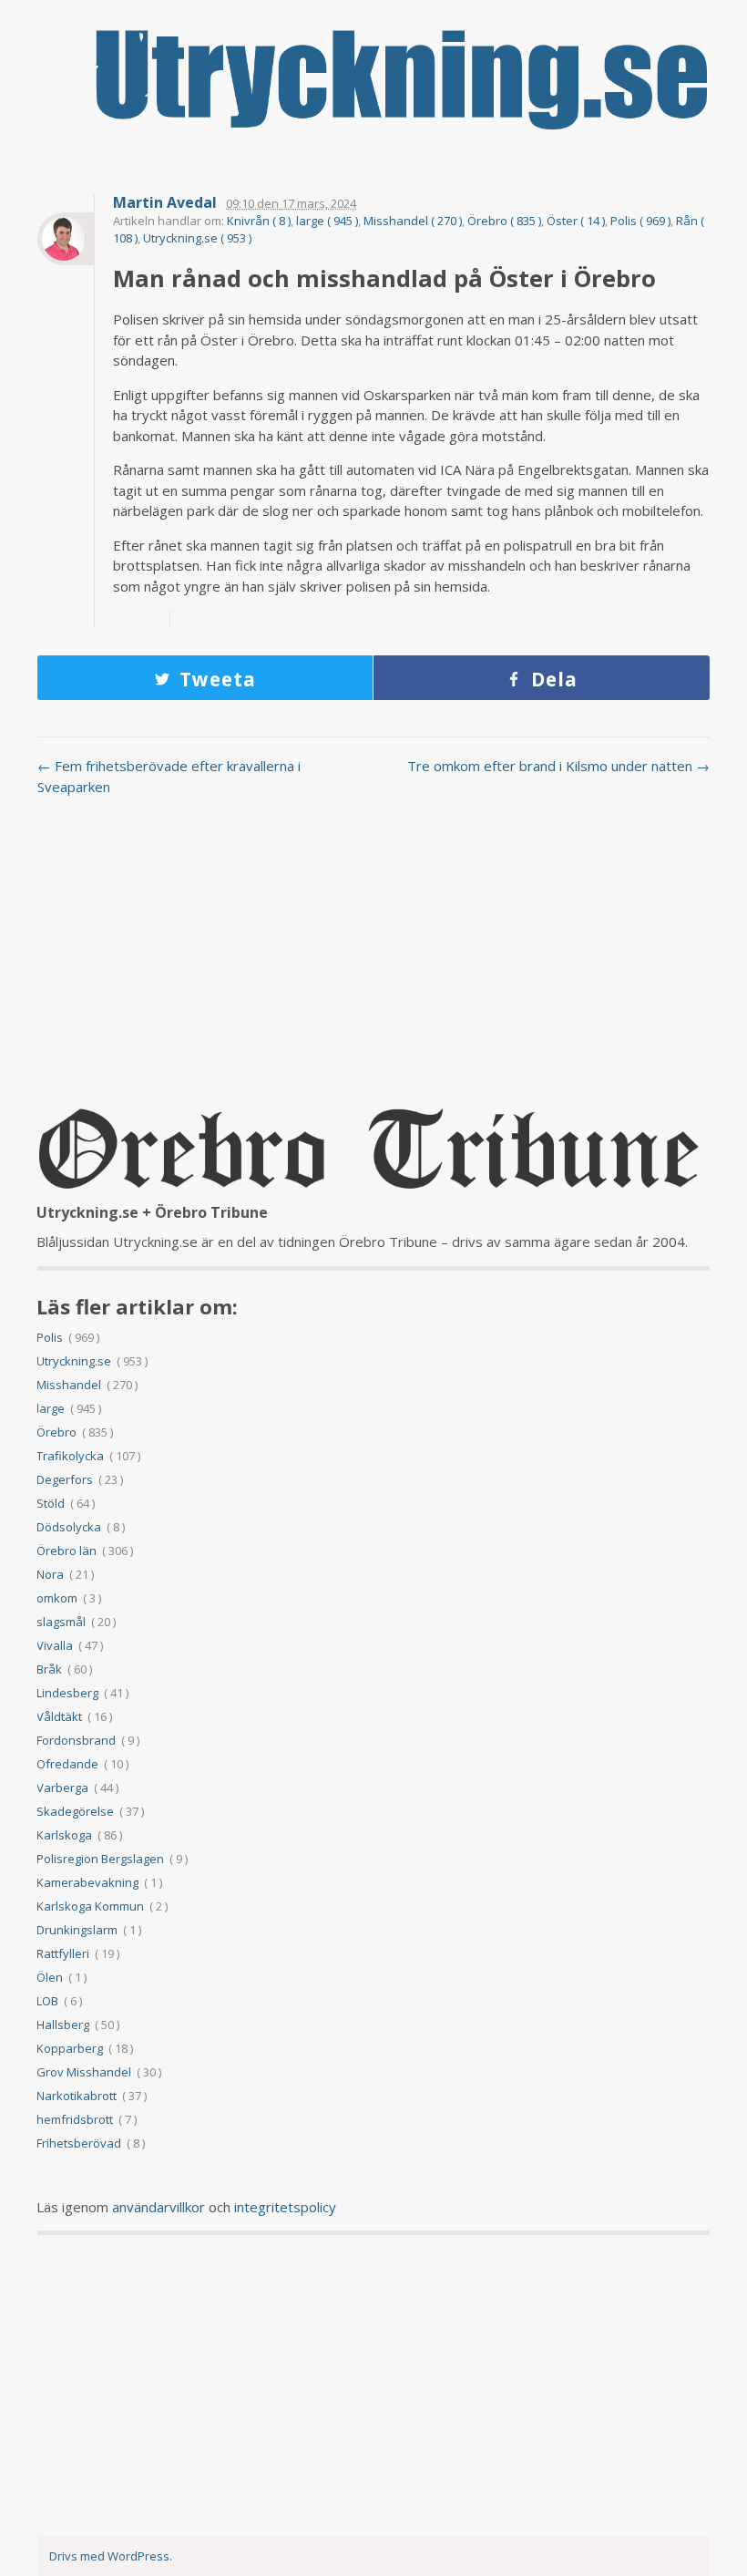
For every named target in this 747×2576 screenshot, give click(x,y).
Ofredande (67, 1764)
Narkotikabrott (77, 2096)
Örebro (56, 1432)
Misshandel (69, 1385)
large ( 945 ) (327, 221)
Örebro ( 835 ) (504, 221)
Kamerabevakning (87, 1882)
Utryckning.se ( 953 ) (197, 238)
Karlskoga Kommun (90, 1906)
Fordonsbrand (76, 1740)
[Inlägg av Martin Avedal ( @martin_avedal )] (66, 239)
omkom (57, 1598)
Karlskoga (64, 1835)
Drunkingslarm (77, 1930)
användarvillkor (159, 2207)
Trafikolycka (70, 1456)
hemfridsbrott (75, 2119)
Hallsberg (63, 2025)
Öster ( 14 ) (576, 221)
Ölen (50, 1977)
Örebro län (67, 1551)
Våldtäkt (59, 1716)
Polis (50, 1337)
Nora (50, 1574)
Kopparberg (70, 2048)
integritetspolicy (285, 2207)
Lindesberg (67, 1693)
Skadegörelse (75, 1811)
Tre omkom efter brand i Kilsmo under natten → (558, 766)
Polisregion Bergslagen (100, 1859)
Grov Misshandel (84, 2072)
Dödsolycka (69, 1527)
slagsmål (61, 1622)
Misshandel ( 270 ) (413, 221)
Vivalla (55, 1645)
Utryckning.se (74, 1361)
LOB (47, 2001)
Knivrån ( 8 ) (259, 221)
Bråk (49, 1669)
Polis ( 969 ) (640, 221)
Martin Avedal (165, 203)
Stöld (51, 1503)
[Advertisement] (373, 956)
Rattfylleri (63, 1953)
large (51, 1408)
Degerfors (65, 1479)
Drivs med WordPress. (111, 2556)
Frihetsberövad (79, 2143)
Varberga (62, 1788)
